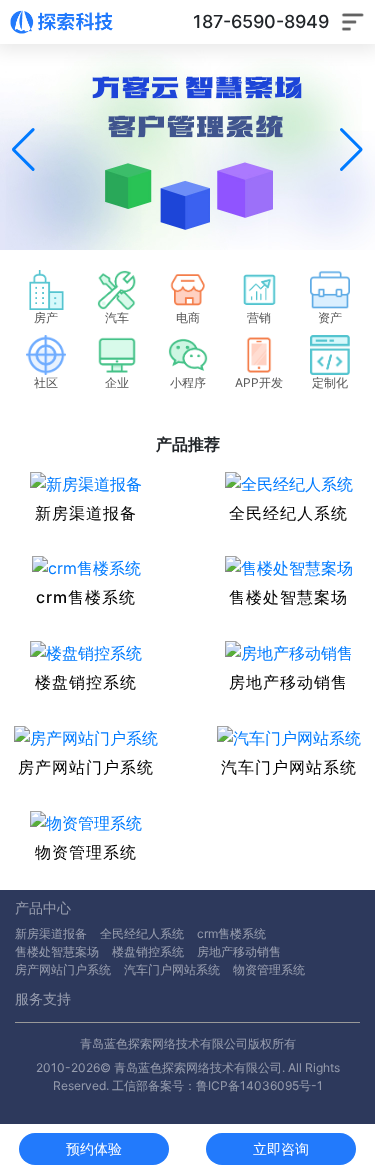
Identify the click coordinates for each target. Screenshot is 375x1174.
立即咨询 (281, 1148)
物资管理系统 (269, 969)
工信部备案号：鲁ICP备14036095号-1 (217, 1085)
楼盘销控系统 (148, 951)
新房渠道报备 (51, 933)
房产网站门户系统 (63, 969)
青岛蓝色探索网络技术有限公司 (164, 1043)
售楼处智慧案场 (57, 951)
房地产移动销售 (239, 951)
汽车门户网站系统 (172, 969)
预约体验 (94, 1148)
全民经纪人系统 (142, 933)
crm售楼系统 (231, 933)
